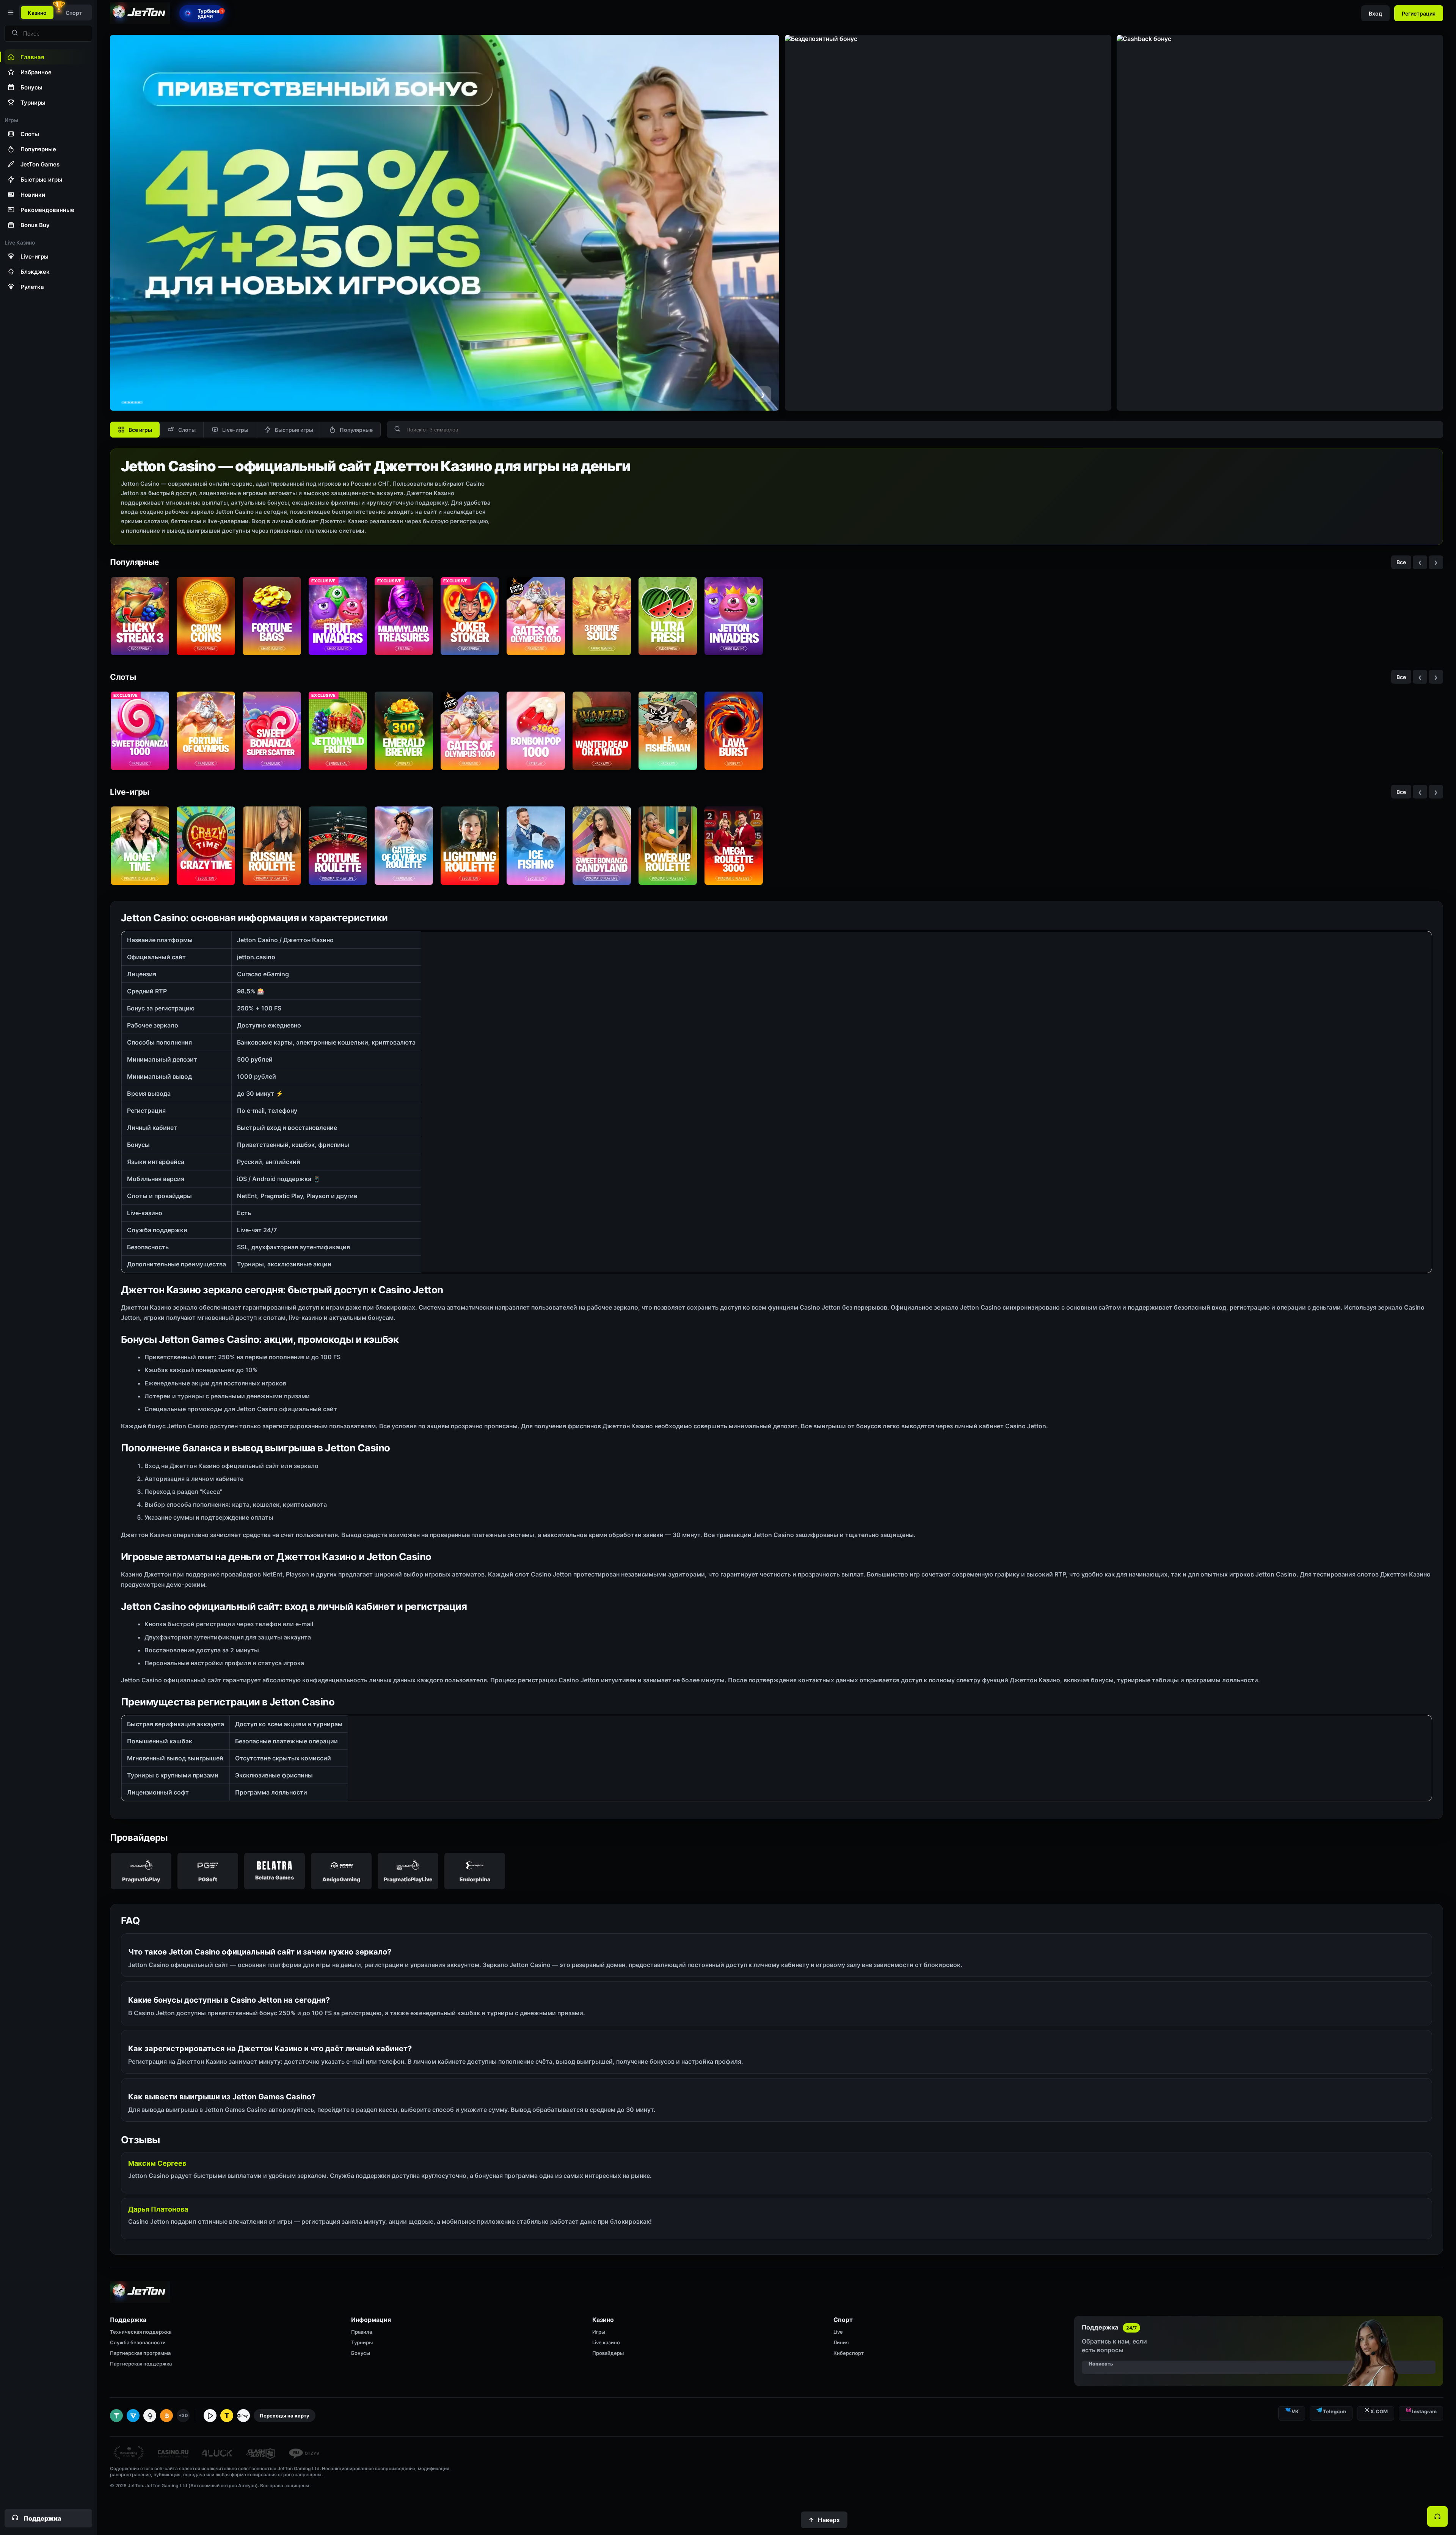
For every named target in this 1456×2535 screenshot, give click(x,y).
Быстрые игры (294, 430)
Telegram (1334, 2411)
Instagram (1424, 2411)
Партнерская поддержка (141, 2364)
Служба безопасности (138, 2342)
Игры (599, 2332)
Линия (841, 2342)
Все (1401, 562)
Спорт (74, 13)
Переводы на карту (285, 2416)
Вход (1375, 13)
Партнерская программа (140, 2353)
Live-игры (235, 430)
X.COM (1379, 2411)
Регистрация (1419, 13)
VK (1295, 2411)
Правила (362, 2332)
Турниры (362, 2342)
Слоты (187, 430)
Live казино (606, 2342)
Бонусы (361, 2353)
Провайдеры (608, 2353)
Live (838, 2332)
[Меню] (10, 13)
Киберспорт (849, 2353)
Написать (1101, 2364)
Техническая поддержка (141, 2332)
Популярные (356, 430)
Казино (37, 13)
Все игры (140, 430)
